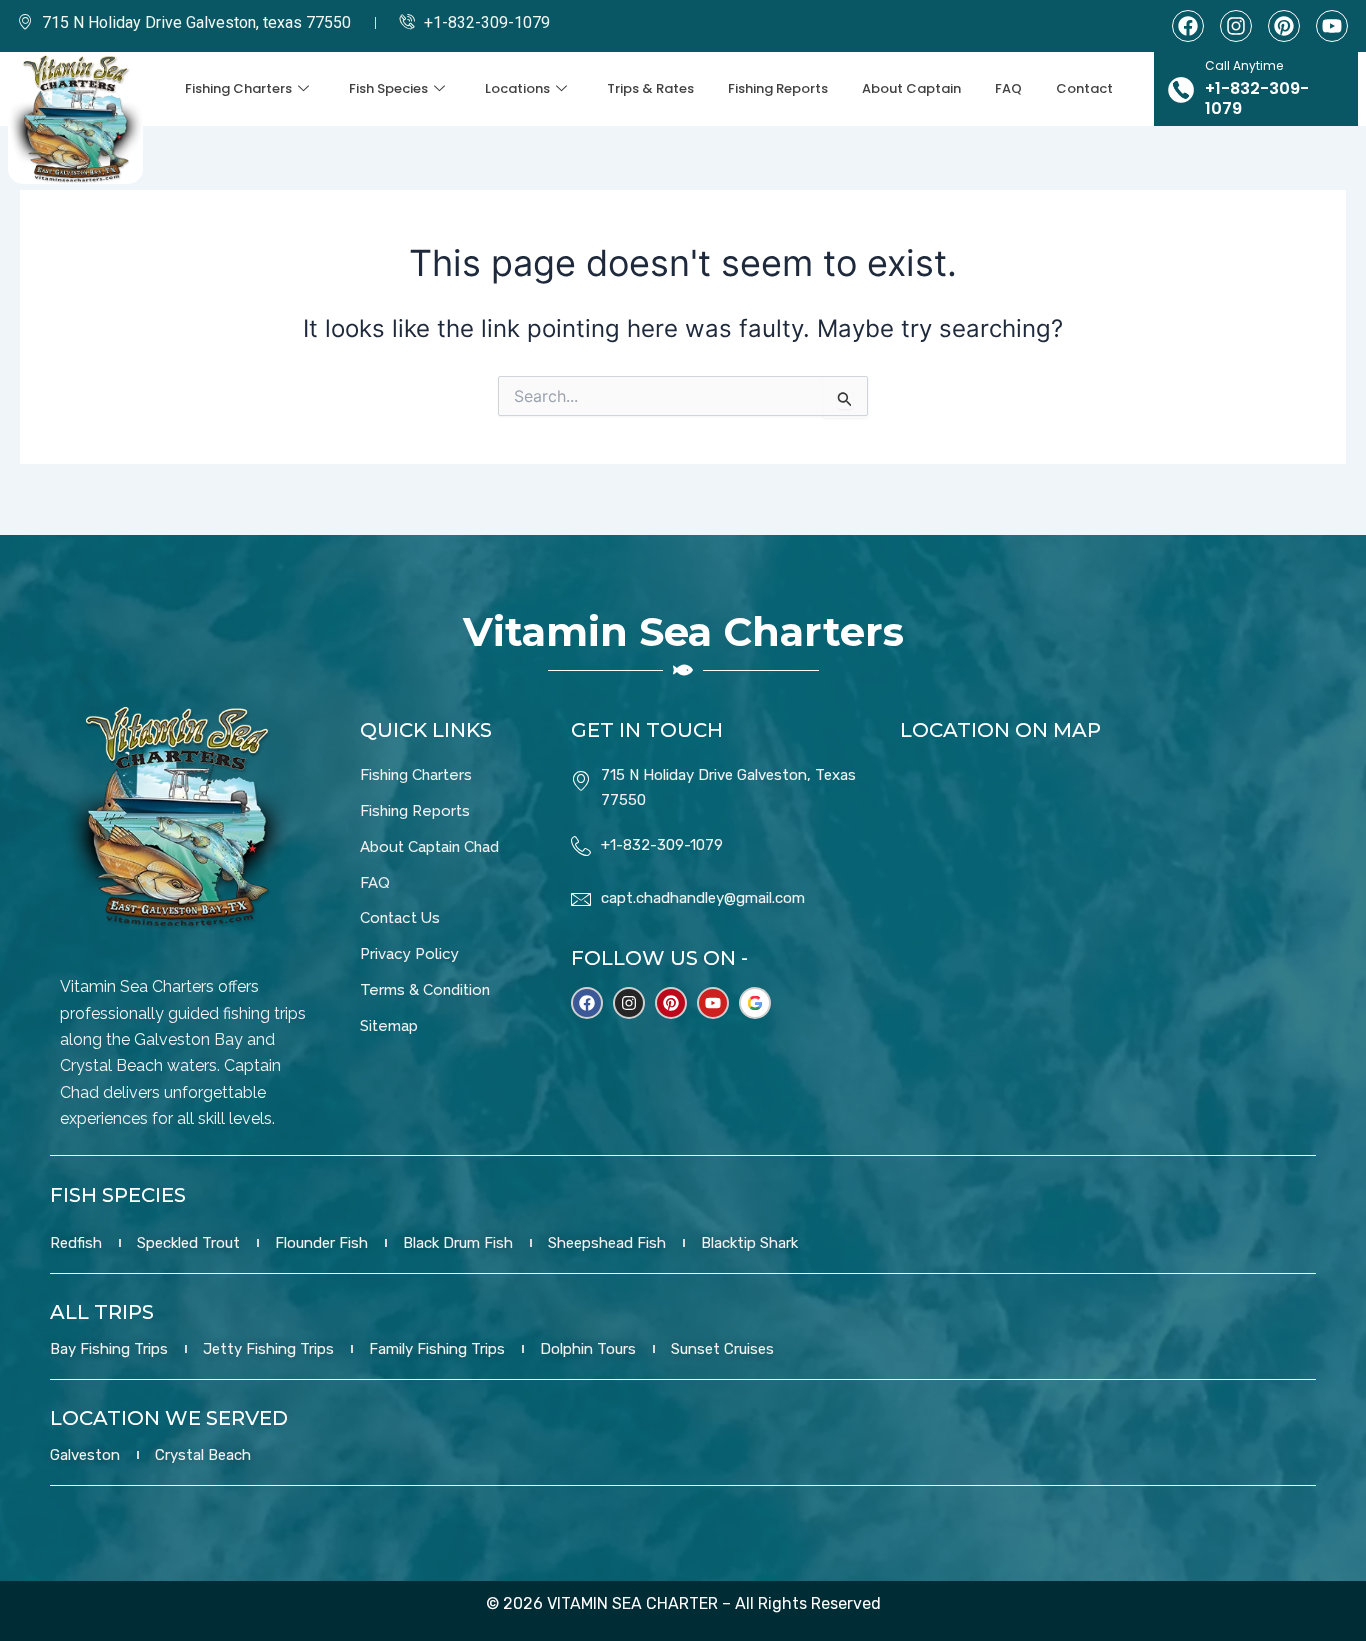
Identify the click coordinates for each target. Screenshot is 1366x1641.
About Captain (911, 88)
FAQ (1008, 88)
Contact (1084, 88)
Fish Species (388, 88)
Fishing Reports (778, 88)
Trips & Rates (650, 88)
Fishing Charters (238, 88)
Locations (517, 88)
